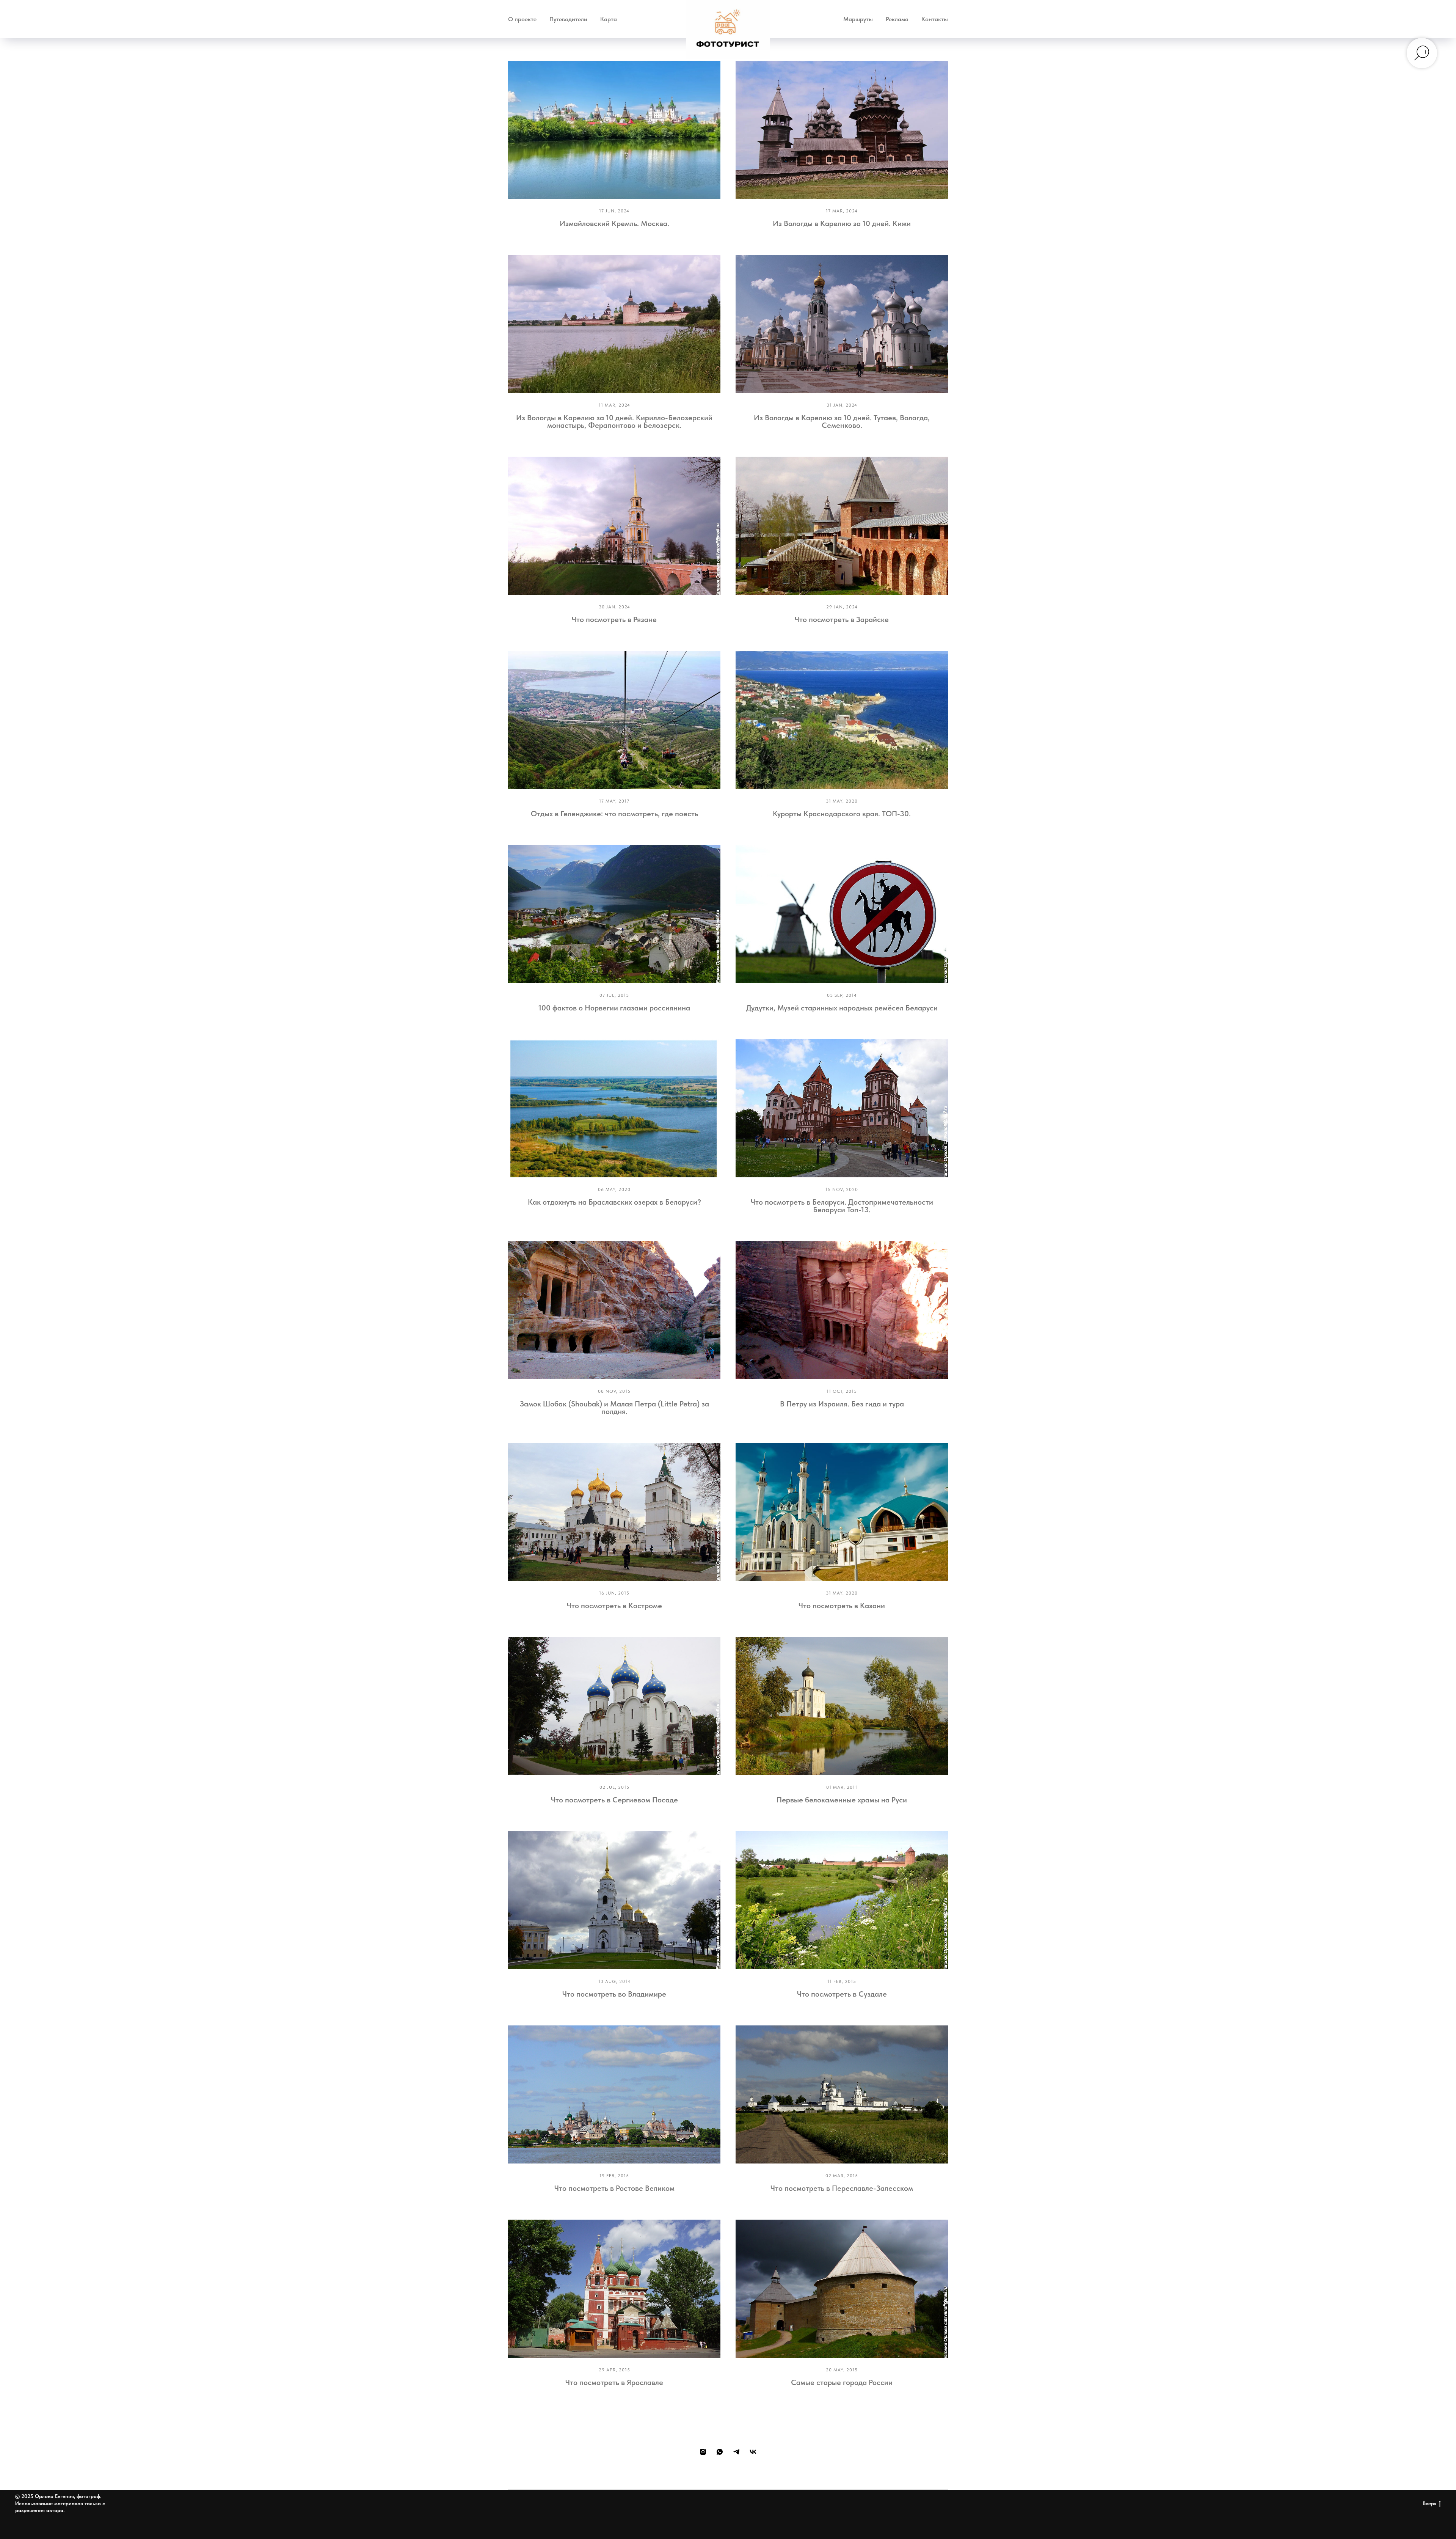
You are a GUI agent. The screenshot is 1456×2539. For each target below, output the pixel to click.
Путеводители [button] (568, 19)
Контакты (935, 19)
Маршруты (858, 19)
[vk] (753, 2452)
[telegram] (736, 2452)
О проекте (522, 19)
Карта (609, 19)
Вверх (1429, 2503)
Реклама (897, 19)
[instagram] (703, 2452)
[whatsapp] (720, 2452)
